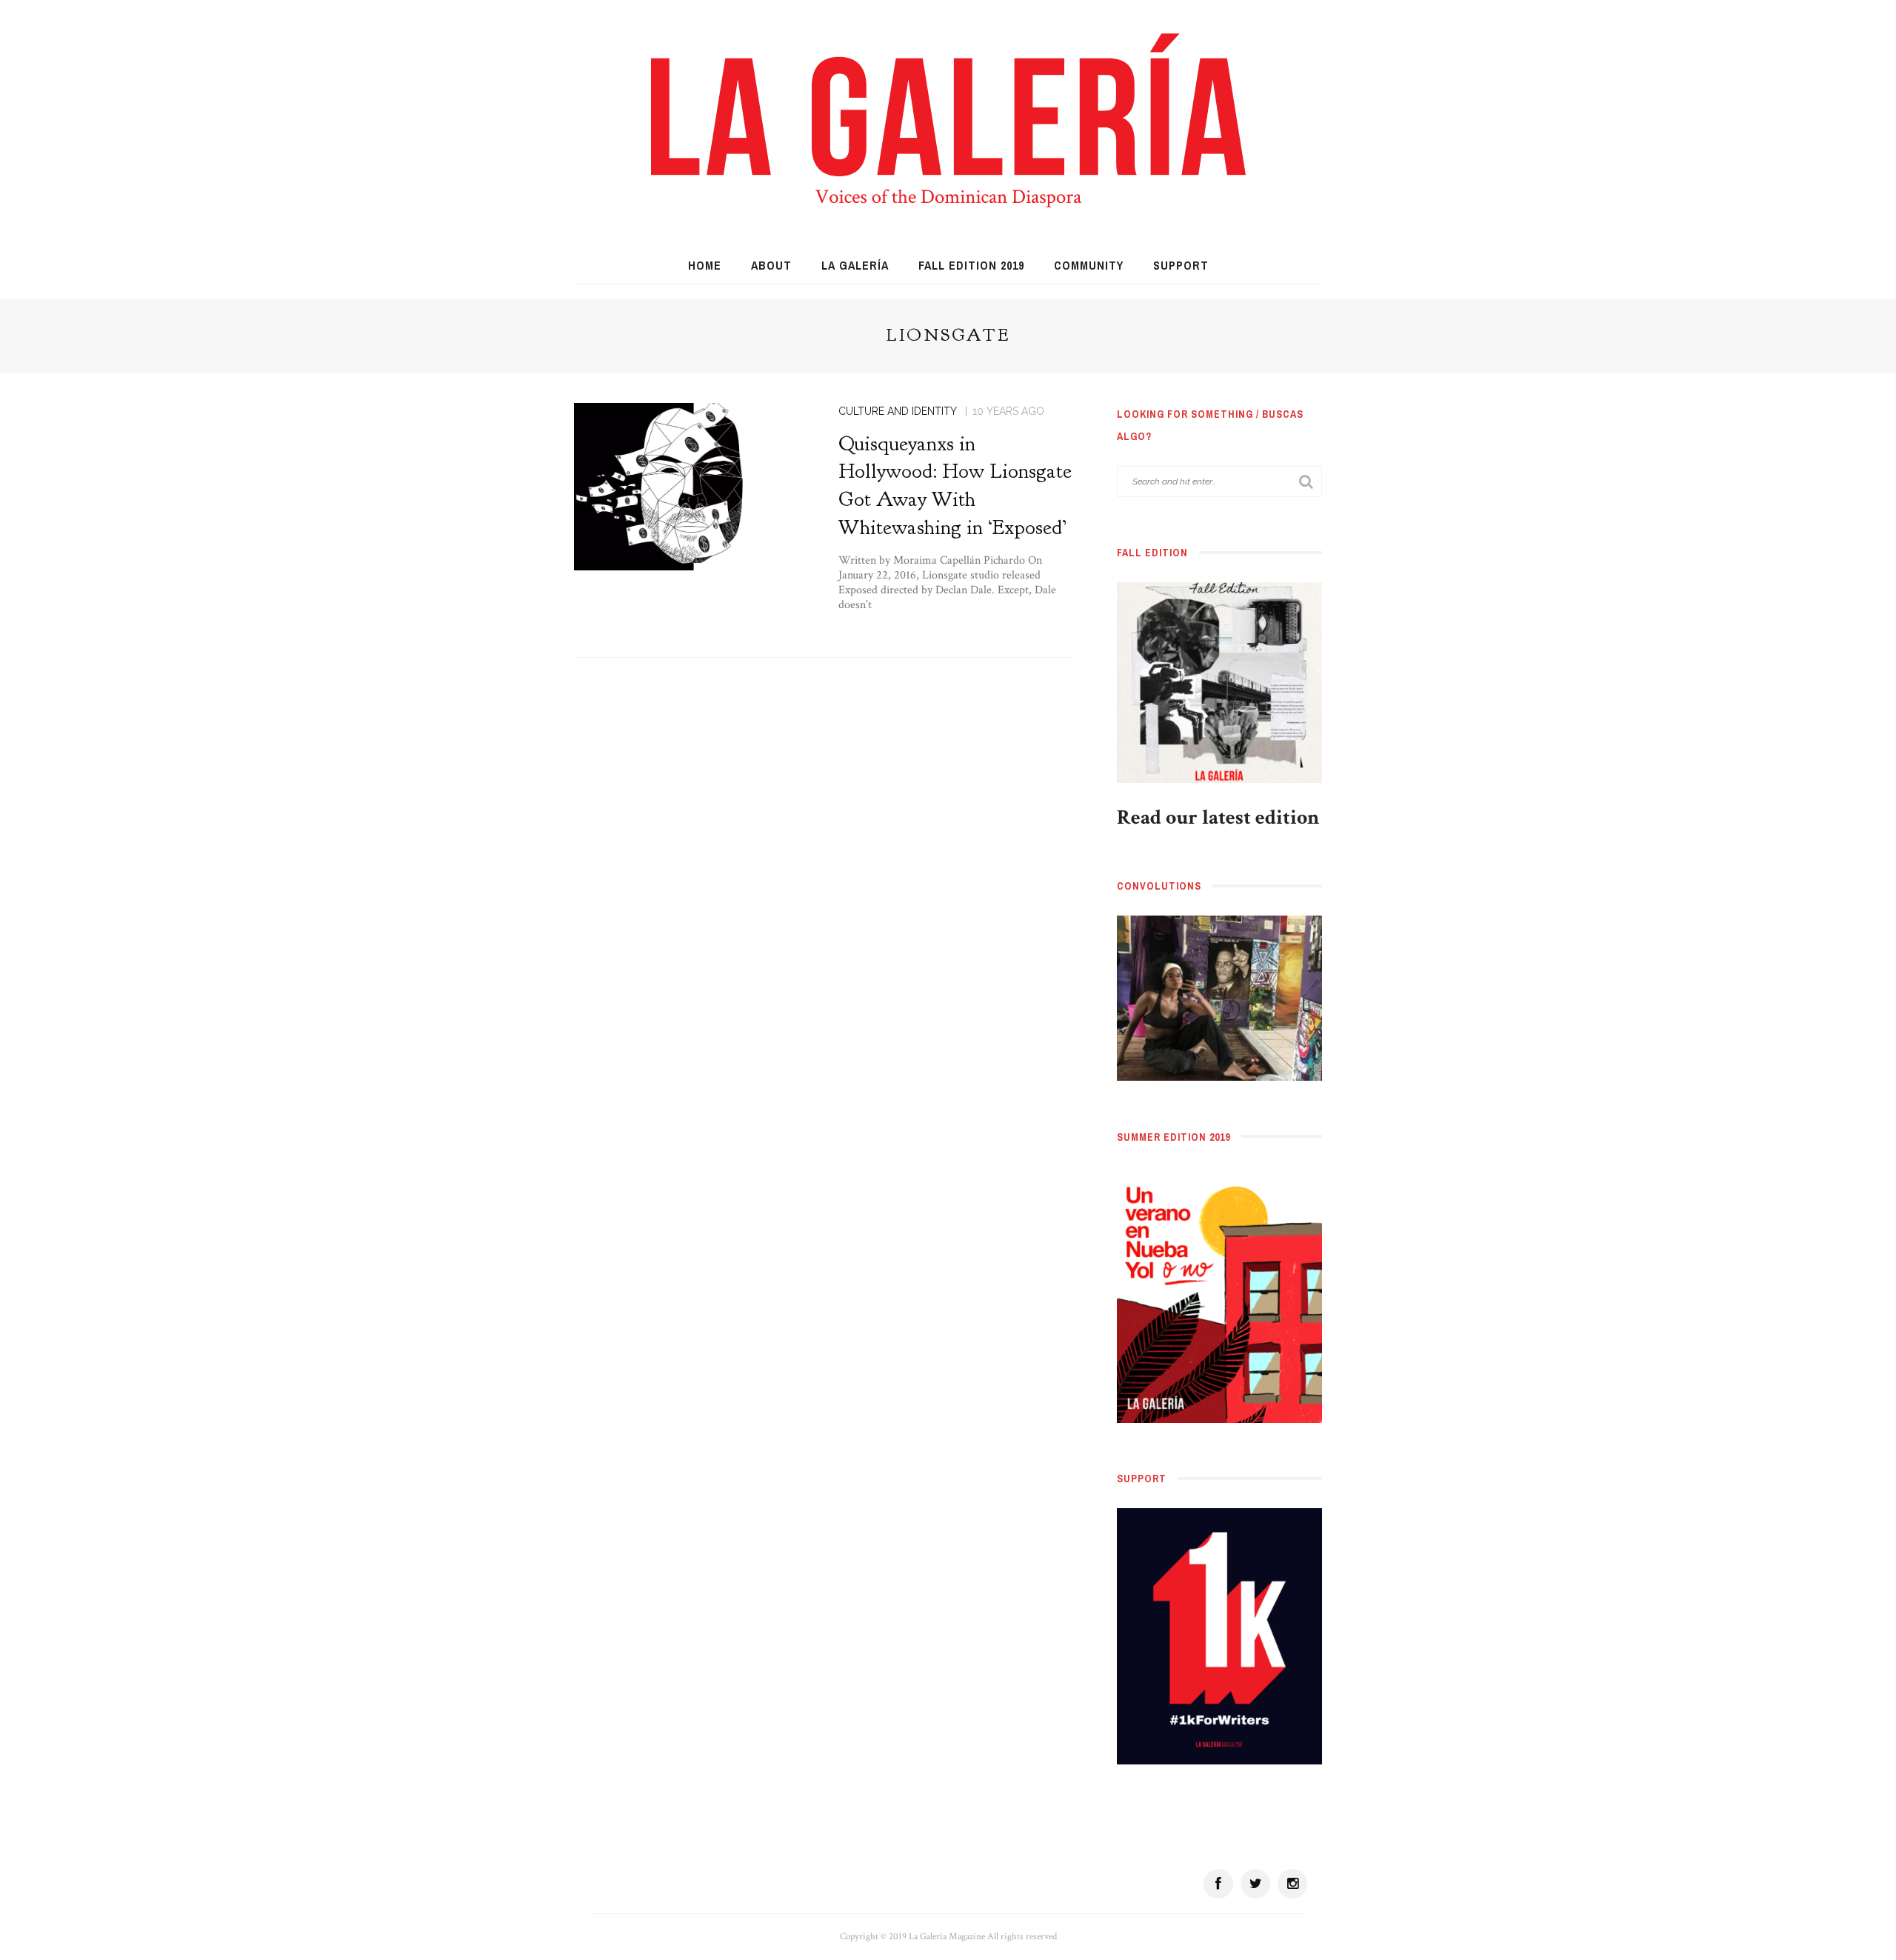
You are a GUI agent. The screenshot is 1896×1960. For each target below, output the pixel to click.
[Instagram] (1292, 1884)
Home (705, 265)
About (771, 265)
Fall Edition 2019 (971, 265)
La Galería (855, 265)
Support (1181, 265)
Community (1089, 265)
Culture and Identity (898, 411)
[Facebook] (1218, 1884)
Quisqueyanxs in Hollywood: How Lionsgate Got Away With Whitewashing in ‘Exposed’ (955, 486)
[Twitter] (1255, 1884)
